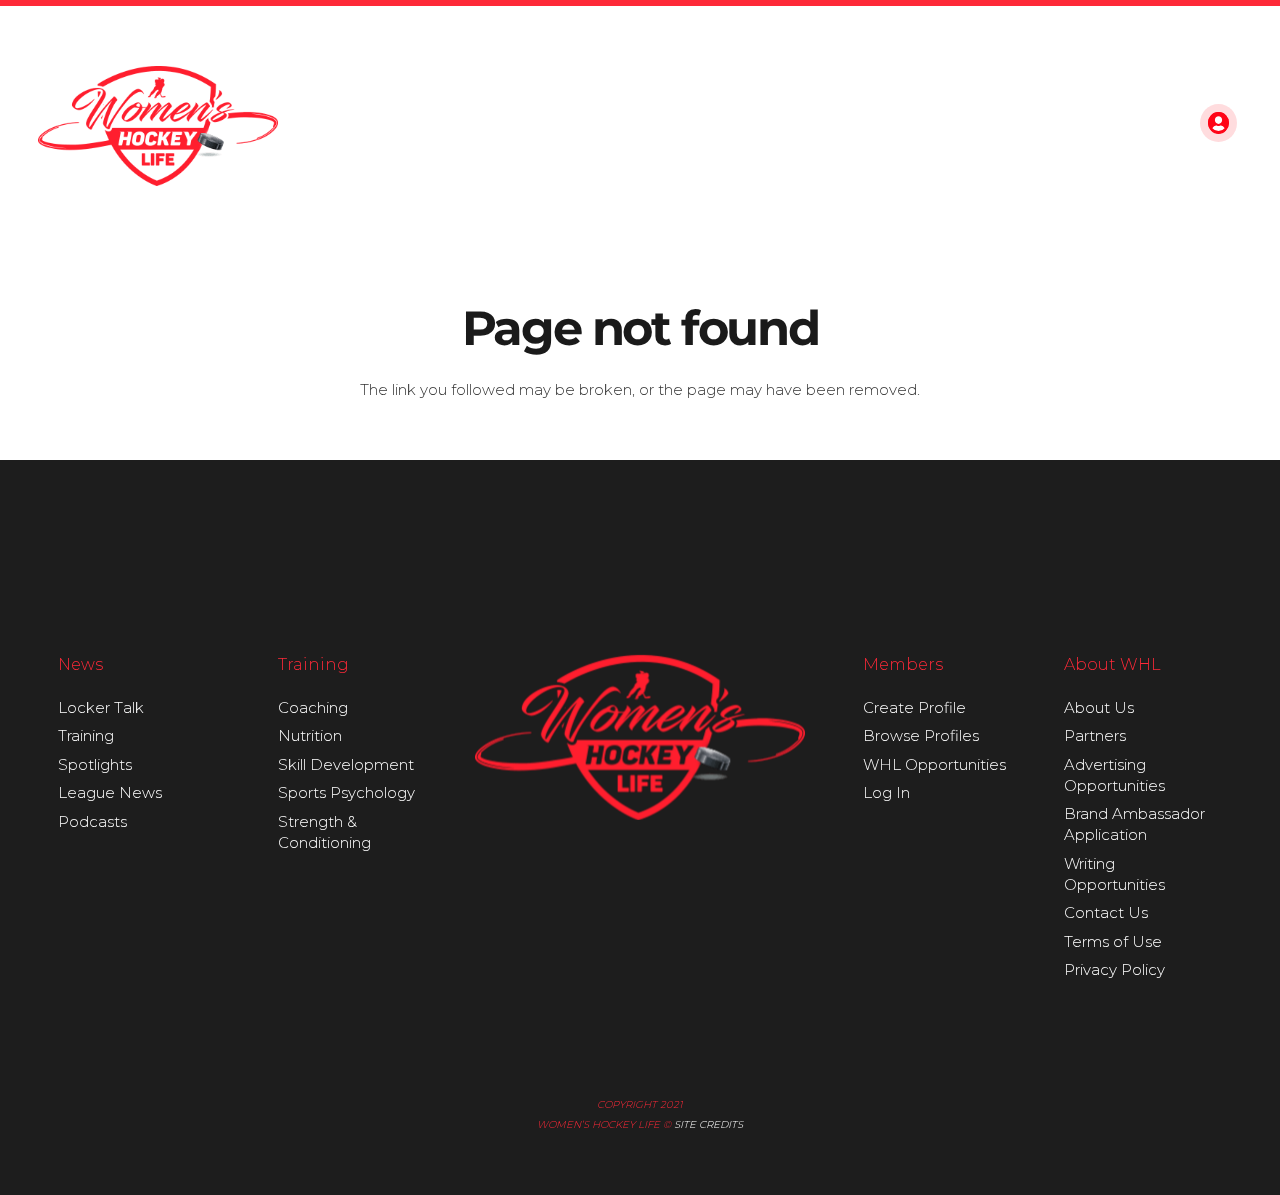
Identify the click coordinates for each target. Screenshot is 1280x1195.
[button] (1156, 126)
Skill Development (346, 764)
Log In (886, 792)
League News (110, 792)
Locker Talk (101, 707)
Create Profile (914, 707)
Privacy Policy (1114, 969)
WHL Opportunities (934, 764)
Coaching (313, 707)
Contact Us (1106, 912)
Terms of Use (1113, 941)
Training (86, 735)
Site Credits (708, 1124)
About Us (1099, 707)
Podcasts (92, 821)
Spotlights (95, 764)
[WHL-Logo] (158, 126)
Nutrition (310, 735)
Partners (1095, 735)
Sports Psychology (346, 792)
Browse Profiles (921, 735)
